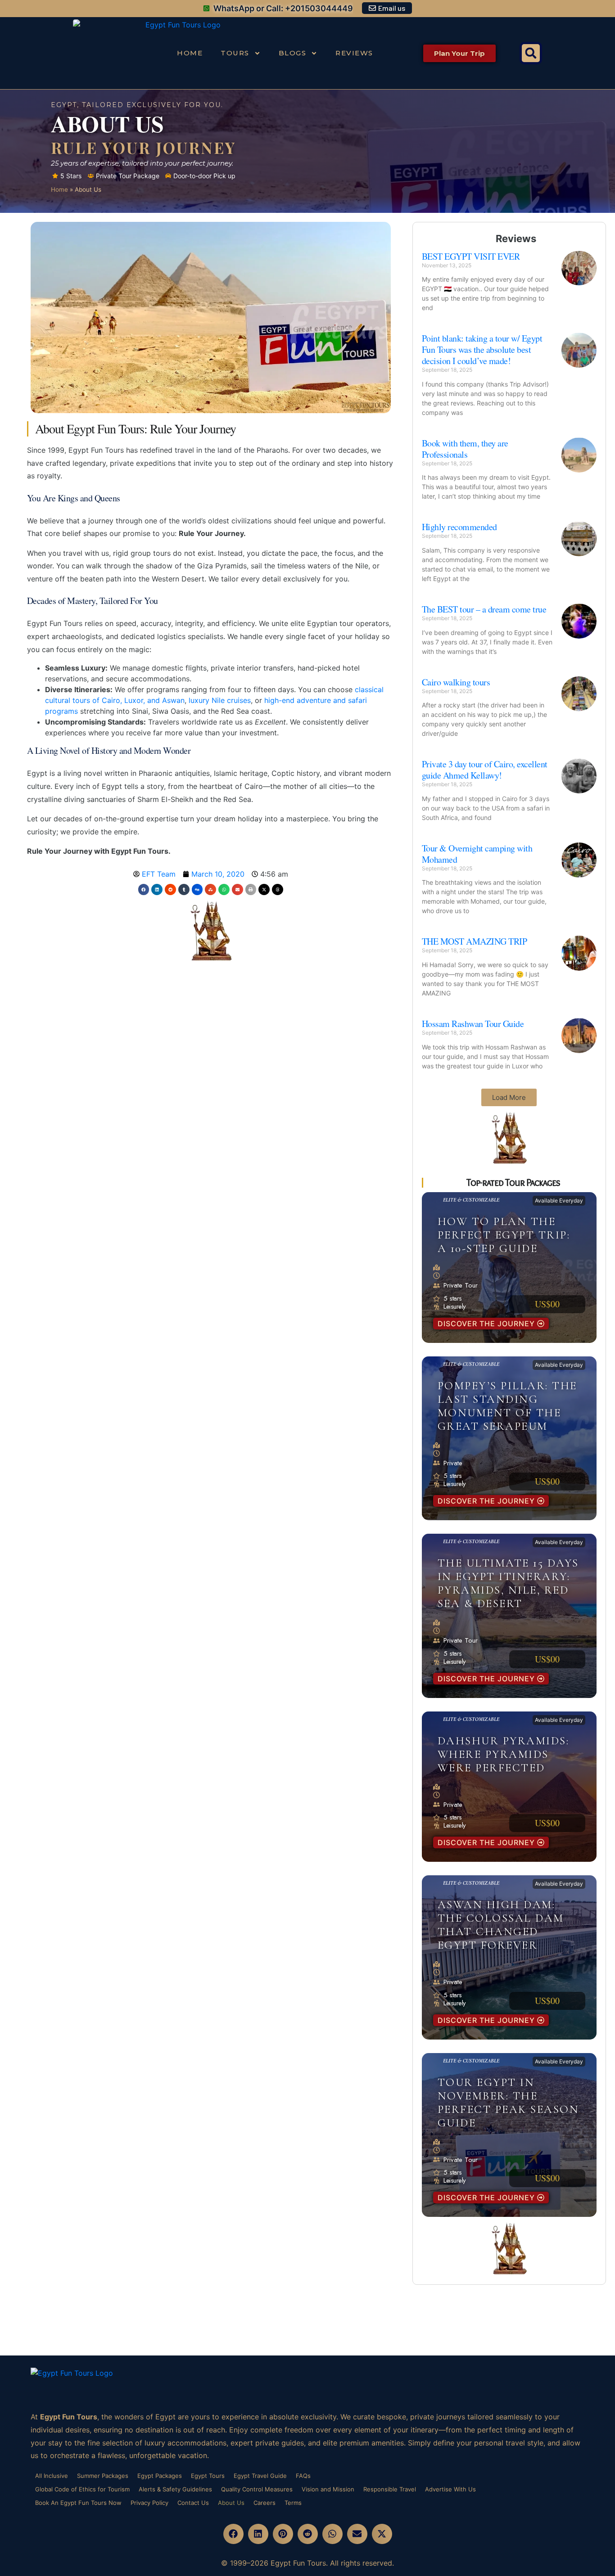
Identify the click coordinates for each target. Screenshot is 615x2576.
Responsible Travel (390, 2489)
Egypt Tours (208, 2476)
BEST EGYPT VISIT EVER (471, 256)
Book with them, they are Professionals (465, 449)
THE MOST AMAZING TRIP (475, 941)
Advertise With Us (450, 2489)
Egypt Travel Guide (260, 2476)
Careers (265, 2503)
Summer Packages (103, 2476)
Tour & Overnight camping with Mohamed (477, 854)
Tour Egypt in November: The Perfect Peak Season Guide (509, 2103)
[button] (531, 53)
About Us (231, 2503)
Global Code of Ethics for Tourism (82, 2489)
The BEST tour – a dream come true (484, 609)
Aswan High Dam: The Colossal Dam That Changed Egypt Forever (501, 1925)
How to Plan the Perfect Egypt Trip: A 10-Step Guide (504, 1235)
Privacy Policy (149, 2503)
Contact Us (193, 2503)
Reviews (354, 53)
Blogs (293, 53)
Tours (235, 53)
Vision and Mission (328, 2489)
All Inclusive (52, 2476)
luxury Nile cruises (220, 700)
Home (190, 53)
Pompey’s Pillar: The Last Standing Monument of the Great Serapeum (507, 1406)
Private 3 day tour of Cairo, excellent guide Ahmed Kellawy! (485, 770)
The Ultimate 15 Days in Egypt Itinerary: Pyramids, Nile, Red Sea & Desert (508, 1583)
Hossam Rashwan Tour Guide (473, 1024)
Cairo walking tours (456, 682)
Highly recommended (459, 527)
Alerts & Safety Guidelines (175, 2489)
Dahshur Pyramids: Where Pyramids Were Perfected (504, 1754)
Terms (293, 2503)
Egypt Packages (160, 2476)
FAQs (303, 2476)
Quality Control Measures (257, 2489)
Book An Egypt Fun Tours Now (78, 2503)
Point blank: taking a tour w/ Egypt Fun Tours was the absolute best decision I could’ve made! (482, 349)
